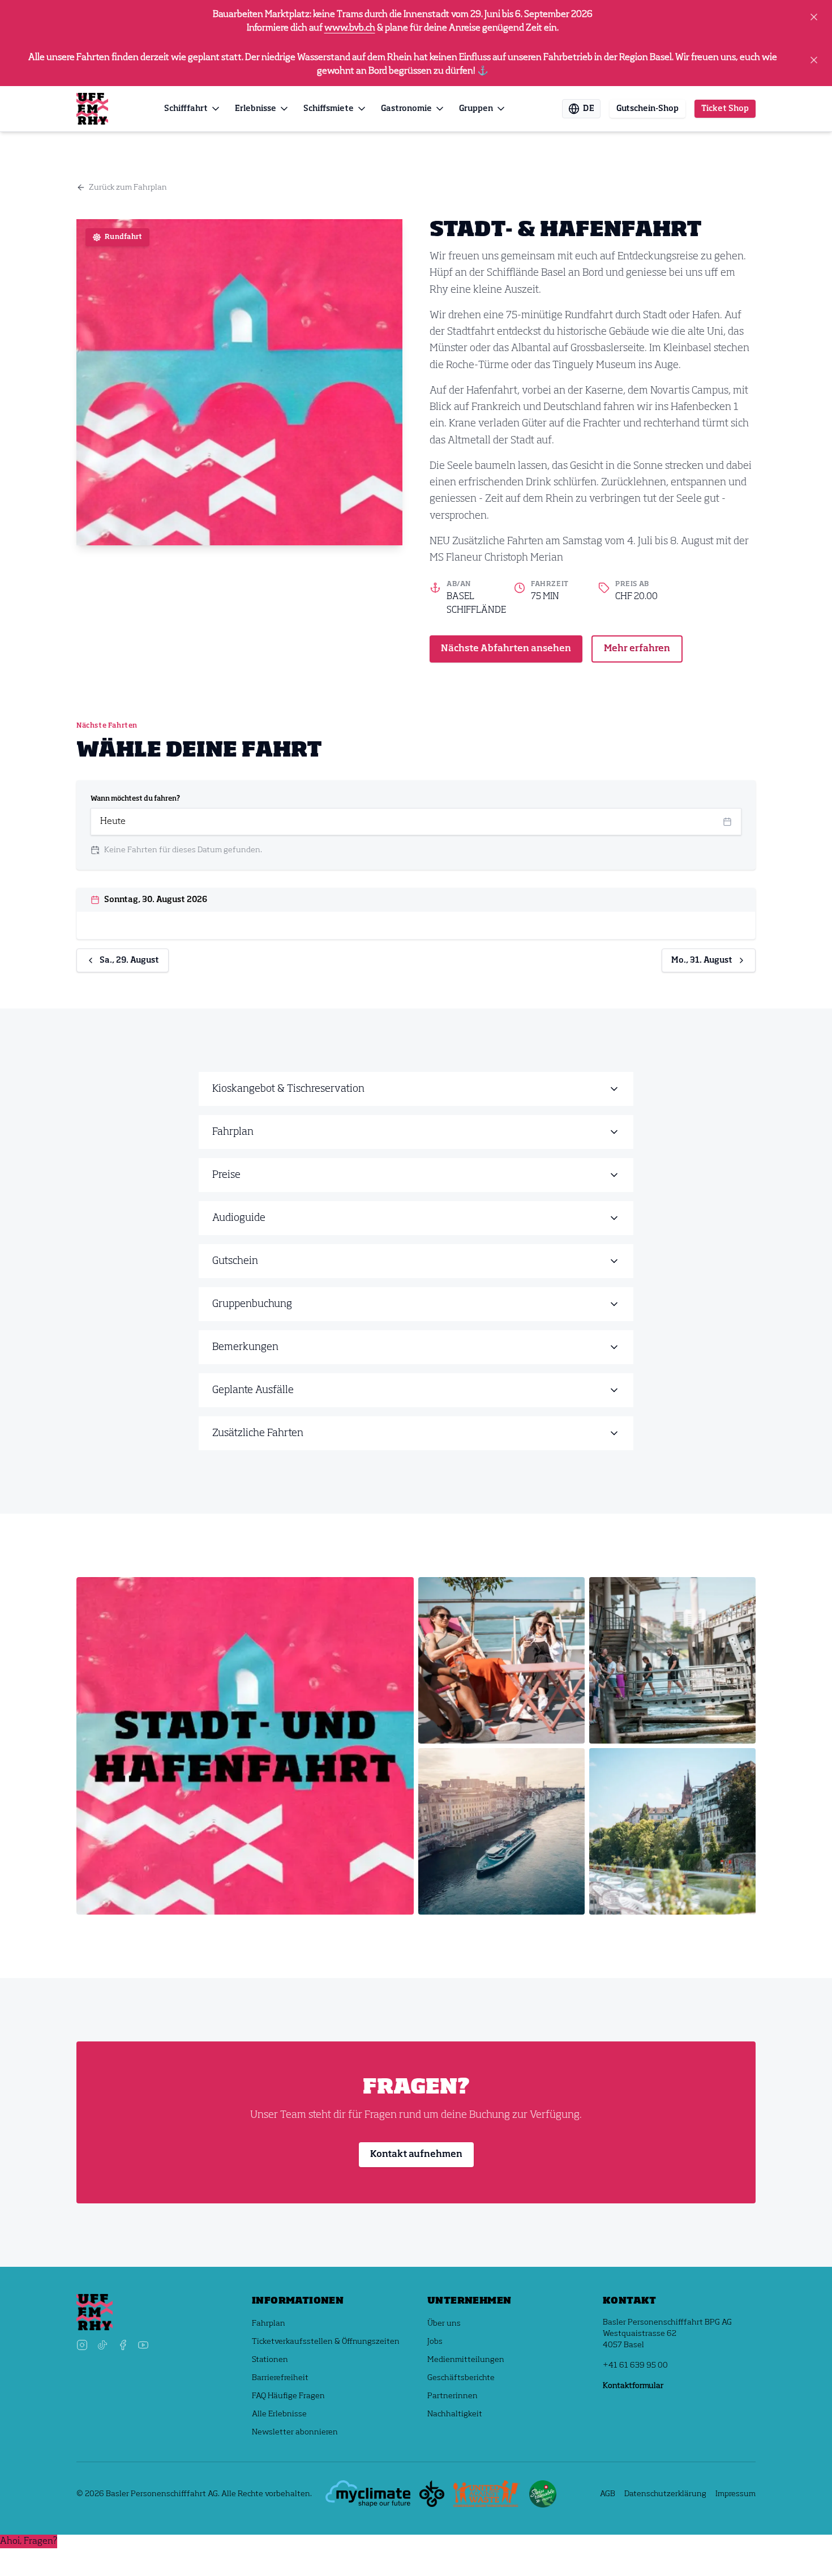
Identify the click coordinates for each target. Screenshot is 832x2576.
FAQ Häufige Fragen (288, 2396)
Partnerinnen (453, 2396)
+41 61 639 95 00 (635, 2365)
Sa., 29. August (129, 960)
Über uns (444, 2323)
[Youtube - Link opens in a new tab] (143, 2345)
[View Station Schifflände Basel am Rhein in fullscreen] (672, 1660)
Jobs (435, 2342)
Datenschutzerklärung (665, 2494)
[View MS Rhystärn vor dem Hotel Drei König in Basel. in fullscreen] (501, 1831)
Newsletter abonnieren (295, 2432)
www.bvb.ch (350, 28)
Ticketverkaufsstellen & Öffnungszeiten (326, 2342)
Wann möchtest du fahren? (135, 799)
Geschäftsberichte (461, 2378)
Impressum (735, 2494)
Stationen (270, 2360)
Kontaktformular (633, 2386)
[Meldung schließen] (814, 17)
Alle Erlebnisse (279, 2414)
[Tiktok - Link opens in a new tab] (102, 2345)
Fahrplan (269, 2323)
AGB (608, 2494)
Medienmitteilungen (466, 2360)
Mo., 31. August (702, 960)
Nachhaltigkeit (455, 2414)
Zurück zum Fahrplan (128, 187)
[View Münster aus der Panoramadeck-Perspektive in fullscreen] (672, 1831)
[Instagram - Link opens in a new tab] (82, 2345)
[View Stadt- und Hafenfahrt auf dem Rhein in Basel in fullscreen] (245, 1746)
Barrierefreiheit (280, 2378)
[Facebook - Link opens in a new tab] (123, 2345)
